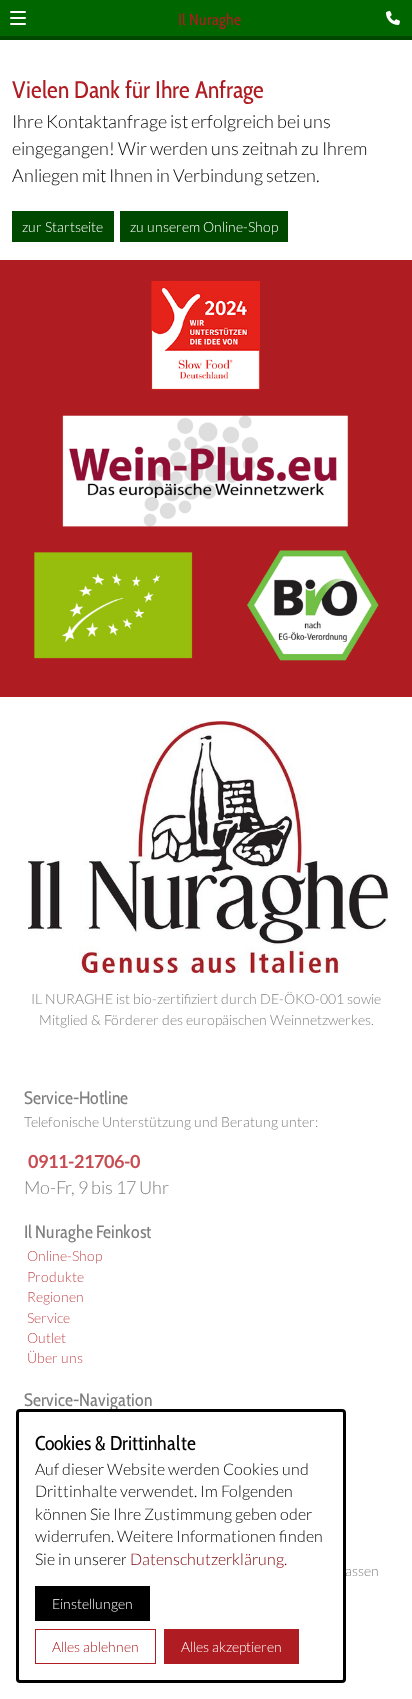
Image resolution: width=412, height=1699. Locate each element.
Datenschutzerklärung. (208, 1558)
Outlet (46, 1338)
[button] (18, 18)
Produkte (55, 1277)
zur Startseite (62, 226)
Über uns (55, 1358)
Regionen (55, 1297)
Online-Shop (64, 1256)
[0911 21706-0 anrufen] (397, 18)
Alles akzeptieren (231, 1646)
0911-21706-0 (84, 1161)
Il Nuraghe (209, 19)
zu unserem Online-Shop (204, 226)
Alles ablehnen (95, 1646)
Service (48, 1318)
